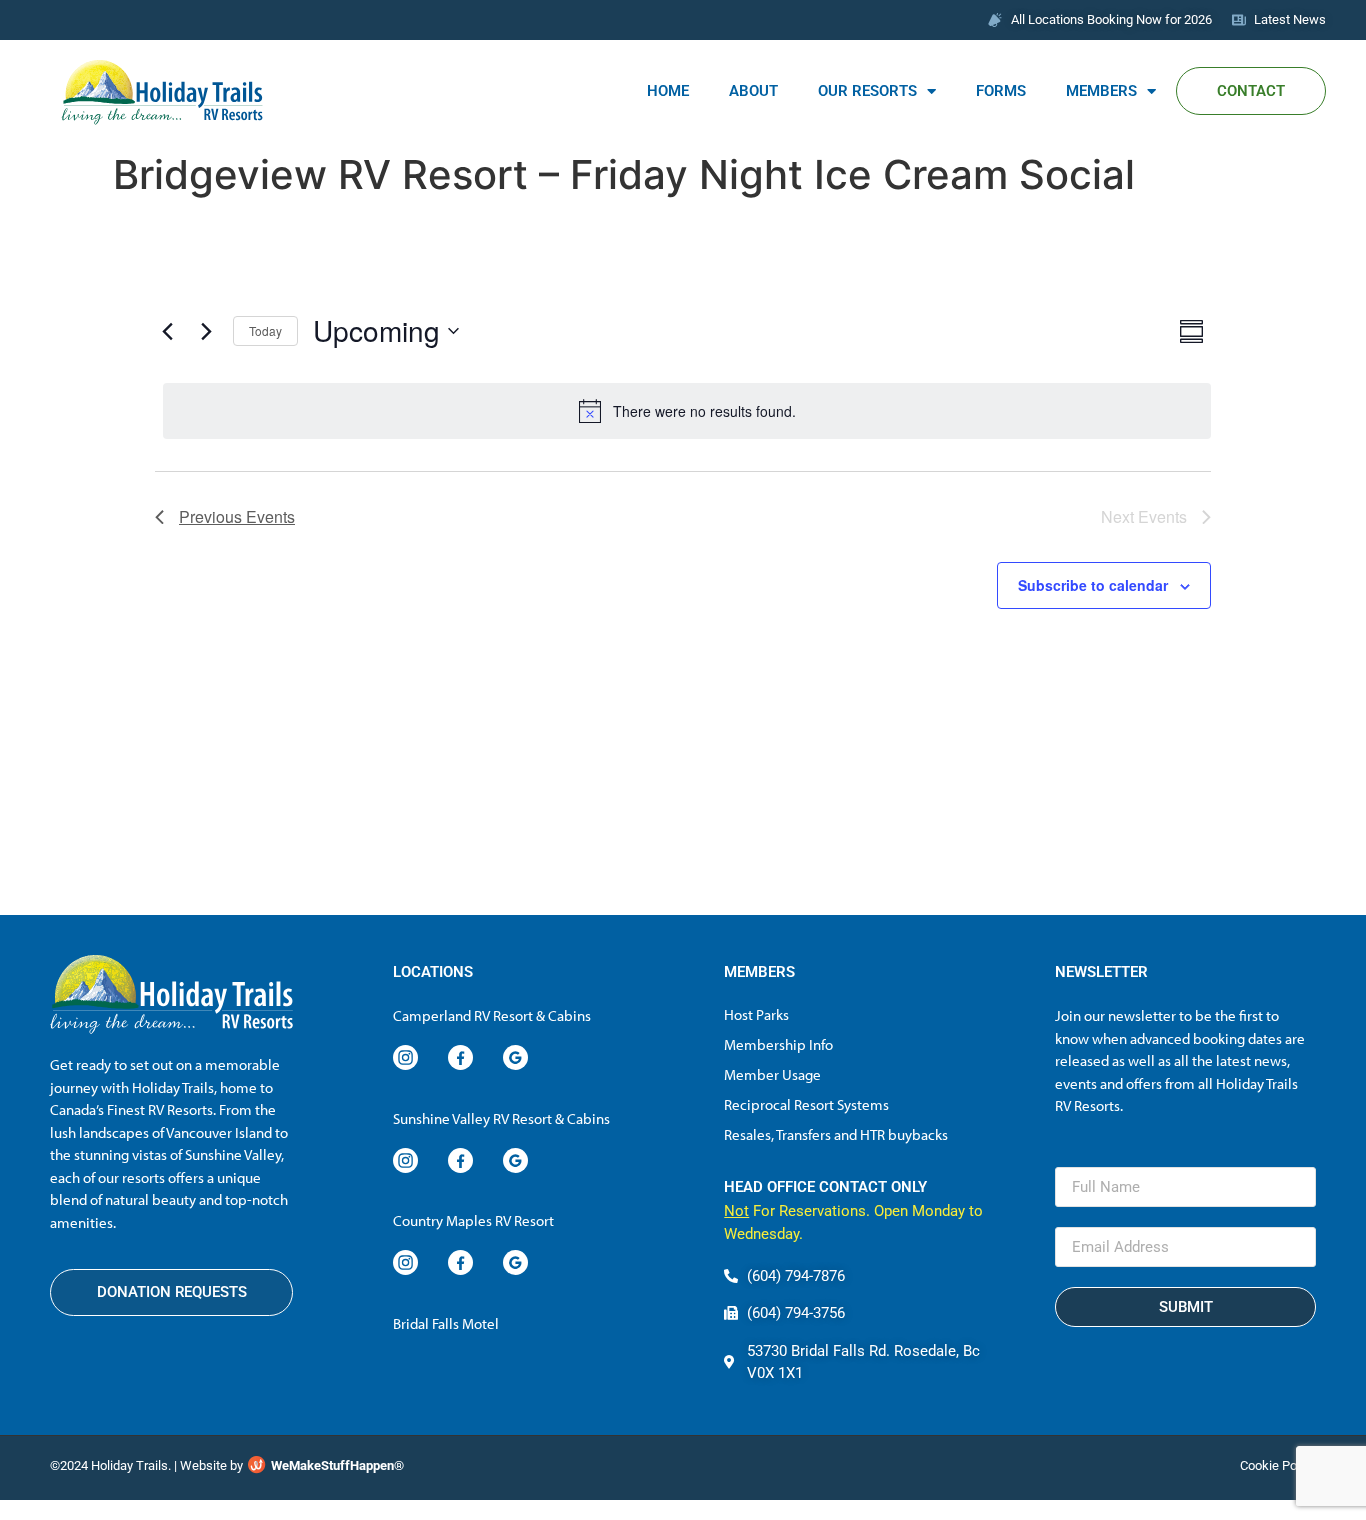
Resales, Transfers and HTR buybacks (836, 1134)
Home (668, 91)
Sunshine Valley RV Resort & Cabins (501, 1118)
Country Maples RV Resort (473, 1220)
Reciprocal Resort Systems (806, 1104)
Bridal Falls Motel (446, 1323)
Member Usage (772, 1074)
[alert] (687, 411)
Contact (1251, 91)
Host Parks (756, 1014)
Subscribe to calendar (1093, 585)
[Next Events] (206, 331)
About (753, 91)
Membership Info (778, 1044)
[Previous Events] (167, 331)
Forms (1001, 91)
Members (1101, 91)
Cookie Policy (1278, 1465)
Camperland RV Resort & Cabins (492, 1015)
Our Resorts (867, 91)
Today (265, 330)
